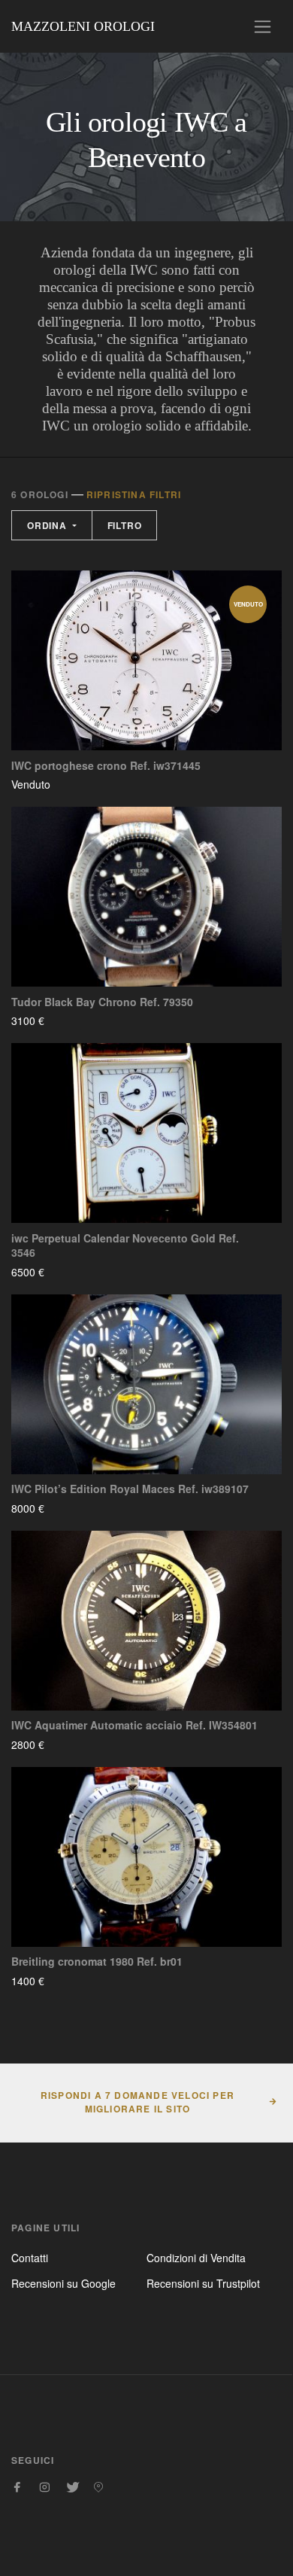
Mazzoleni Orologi (83, 26)
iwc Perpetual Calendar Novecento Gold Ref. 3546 (125, 1246)
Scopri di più (95, 784)
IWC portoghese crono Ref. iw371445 (106, 766)
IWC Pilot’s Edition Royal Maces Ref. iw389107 (130, 1489)
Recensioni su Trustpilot (203, 2283)
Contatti (30, 2258)
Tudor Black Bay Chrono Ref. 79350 (102, 1002)
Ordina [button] (48, 525)
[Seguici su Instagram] (44, 2487)
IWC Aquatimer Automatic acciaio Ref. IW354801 (134, 1725)
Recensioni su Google (63, 2283)
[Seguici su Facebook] (17, 2487)
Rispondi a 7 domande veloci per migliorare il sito (137, 2102)
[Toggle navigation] (263, 27)
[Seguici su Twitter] (71, 2487)
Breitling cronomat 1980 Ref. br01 (97, 1962)
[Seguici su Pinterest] (98, 2487)
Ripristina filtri (134, 494)
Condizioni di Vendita (196, 2258)
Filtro (125, 525)
